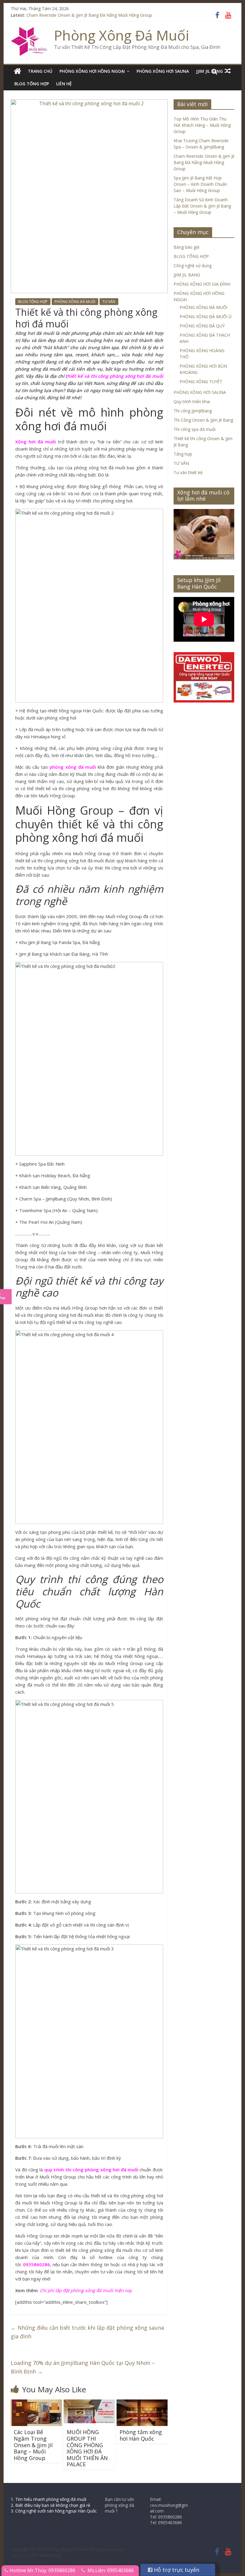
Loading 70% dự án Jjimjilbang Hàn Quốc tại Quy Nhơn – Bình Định (83, 2367)
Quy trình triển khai (192, 402)
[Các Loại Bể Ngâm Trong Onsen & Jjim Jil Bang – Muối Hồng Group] (36, 2403)
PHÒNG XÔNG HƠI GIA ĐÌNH (202, 284)
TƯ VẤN (109, 302)
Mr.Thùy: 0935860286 (51, 2570)
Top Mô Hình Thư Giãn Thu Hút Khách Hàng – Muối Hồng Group (202, 125)
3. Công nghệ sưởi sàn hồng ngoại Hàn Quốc (54, 2511)
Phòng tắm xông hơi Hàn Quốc (141, 2435)
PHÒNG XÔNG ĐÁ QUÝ (202, 326)
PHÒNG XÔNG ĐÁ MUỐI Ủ (206, 317)
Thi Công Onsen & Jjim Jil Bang (203, 420)
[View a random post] (228, 71)
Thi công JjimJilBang (193, 411)
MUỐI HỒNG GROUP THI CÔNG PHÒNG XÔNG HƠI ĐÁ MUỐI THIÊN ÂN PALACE (87, 2448)
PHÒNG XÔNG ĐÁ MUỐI (75, 302)
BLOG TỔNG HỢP (32, 84)
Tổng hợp (183, 454)
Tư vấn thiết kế (188, 472)
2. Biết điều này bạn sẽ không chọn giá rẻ (50, 2505)
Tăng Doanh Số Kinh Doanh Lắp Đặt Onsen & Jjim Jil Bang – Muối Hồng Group (202, 206)
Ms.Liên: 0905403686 (111, 2570)
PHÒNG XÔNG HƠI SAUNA (163, 71)
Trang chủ (40, 71)
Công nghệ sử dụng (193, 266)
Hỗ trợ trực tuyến (176, 2570)
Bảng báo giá (186, 247)
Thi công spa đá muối (195, 429)
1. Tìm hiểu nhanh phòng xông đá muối (49, 2499)
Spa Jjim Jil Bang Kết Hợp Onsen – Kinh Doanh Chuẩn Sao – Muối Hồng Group (200, 184)
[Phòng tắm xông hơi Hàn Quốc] (142, 2403)
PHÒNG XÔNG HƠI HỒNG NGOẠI (92, 71)
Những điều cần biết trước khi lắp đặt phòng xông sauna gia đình (87, 2332)
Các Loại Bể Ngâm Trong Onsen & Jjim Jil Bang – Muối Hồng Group (33, 2445)
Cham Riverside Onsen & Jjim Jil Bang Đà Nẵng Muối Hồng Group (89, 15)
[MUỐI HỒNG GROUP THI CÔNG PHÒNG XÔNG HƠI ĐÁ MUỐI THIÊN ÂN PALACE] (89, 2403)
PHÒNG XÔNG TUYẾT (201, 382)
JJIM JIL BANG (187, 275)
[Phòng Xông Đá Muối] (29, 31)
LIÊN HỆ (64, 84)
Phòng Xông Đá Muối (122, 35)
